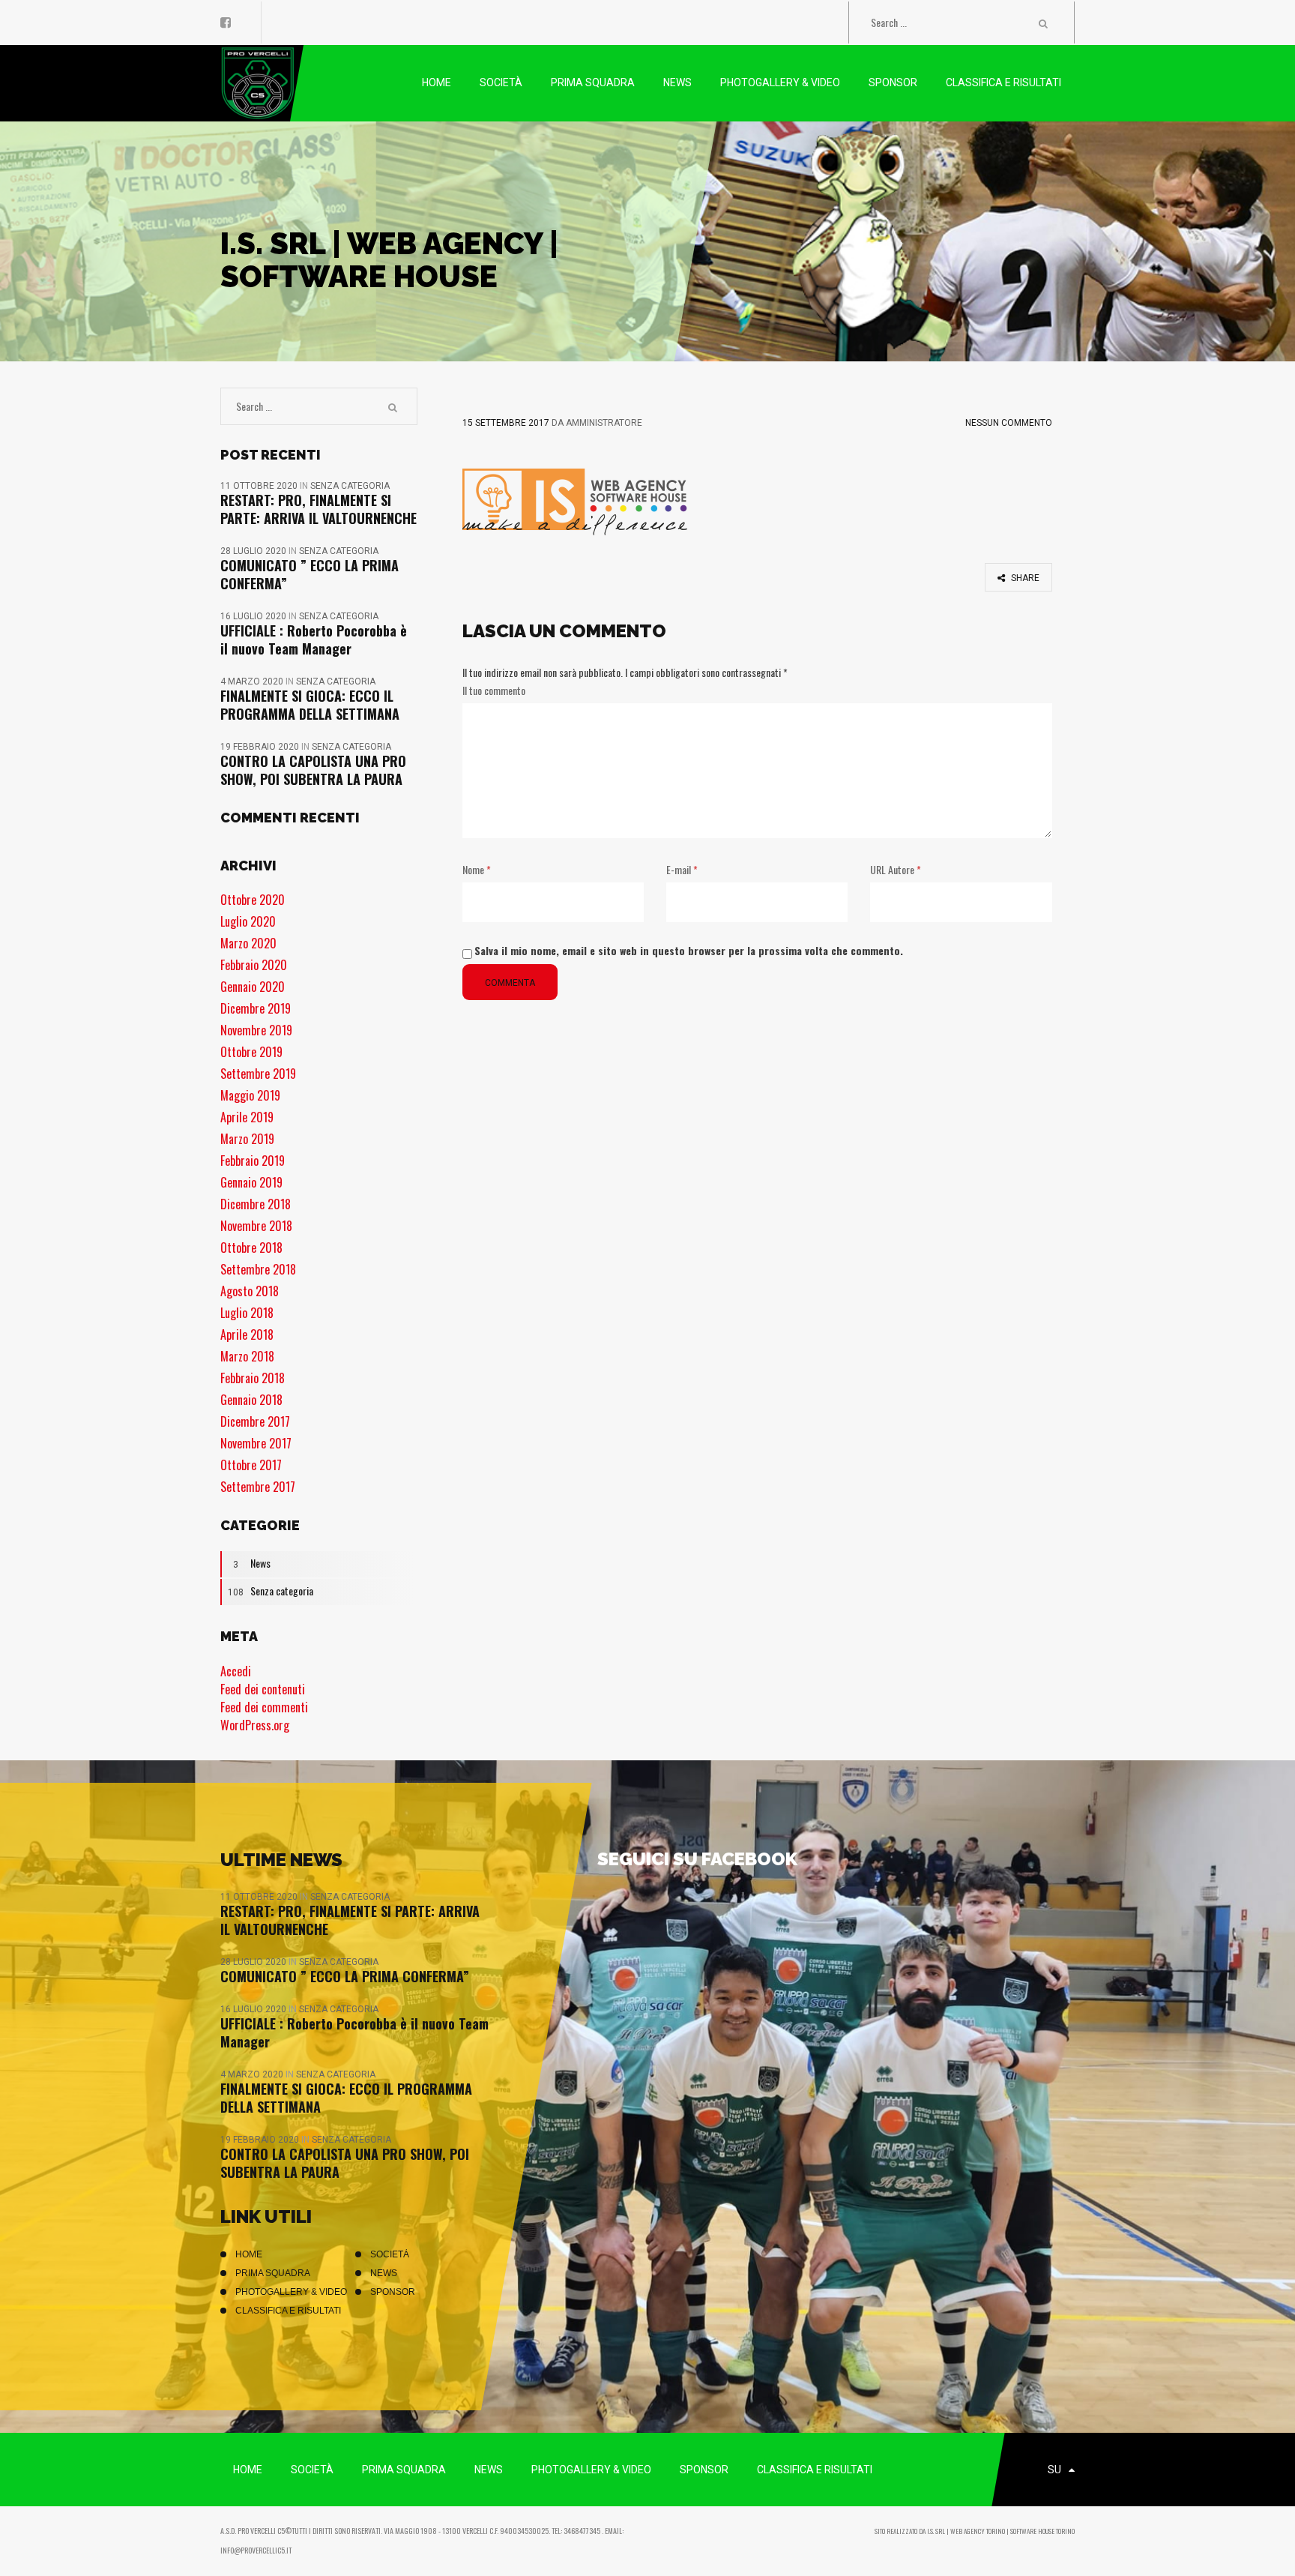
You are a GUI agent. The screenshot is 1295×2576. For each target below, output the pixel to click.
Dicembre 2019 (256, 1008)
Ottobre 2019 (251, 1052)
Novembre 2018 (256, 1226)
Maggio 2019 (250, 1095)
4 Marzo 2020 (253, 681)
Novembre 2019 (256, 1030)
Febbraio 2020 (254, 965)
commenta (510, 983)
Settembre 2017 (258, 1487)
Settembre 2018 (258, 1269)
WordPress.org (255, 1725)
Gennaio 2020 (253, 987)
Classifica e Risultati (288, 2311)
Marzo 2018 (247, 1356)
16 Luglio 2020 (254, 616)
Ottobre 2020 (253, 900)
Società (390, 2254)
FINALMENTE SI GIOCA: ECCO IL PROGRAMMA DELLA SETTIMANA (310, 705)
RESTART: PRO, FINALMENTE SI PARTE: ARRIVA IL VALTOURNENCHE (319, 509)
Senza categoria (350, 486)
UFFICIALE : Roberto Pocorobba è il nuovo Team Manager (314, 640)
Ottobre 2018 (251, 1248)
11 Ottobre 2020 (260, 486)
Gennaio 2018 (251, 1400)
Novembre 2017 (256, 1443)
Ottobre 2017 (251, 1465)
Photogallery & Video (291, 2292)
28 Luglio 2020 (254, 551)
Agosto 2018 (250, 1291)
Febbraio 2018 (253, 1378)
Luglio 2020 (248, 921)
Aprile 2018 (247, 1334)
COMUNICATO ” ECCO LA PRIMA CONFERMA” (310, 574)
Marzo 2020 (248, 943)
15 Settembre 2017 (506, 423)
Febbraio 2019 (253, 1161)
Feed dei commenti (264, 1707)
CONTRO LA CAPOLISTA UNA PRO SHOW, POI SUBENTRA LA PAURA (313, 770)
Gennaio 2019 (251, 1182)
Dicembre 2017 (255, 1421)
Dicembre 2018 (256, 1204)
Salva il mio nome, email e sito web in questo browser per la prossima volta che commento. (689, 950)
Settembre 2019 (258, 1074)
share (1024, 578)
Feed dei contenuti (263, 1689)
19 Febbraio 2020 (261, 747)
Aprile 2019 (247, 1117)
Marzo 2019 (247, 1139)
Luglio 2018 (247, 1313)
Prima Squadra (273, 2273)
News (252, 1563)
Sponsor (393, 2292)
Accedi (236, 1671)
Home (249, 2254)
